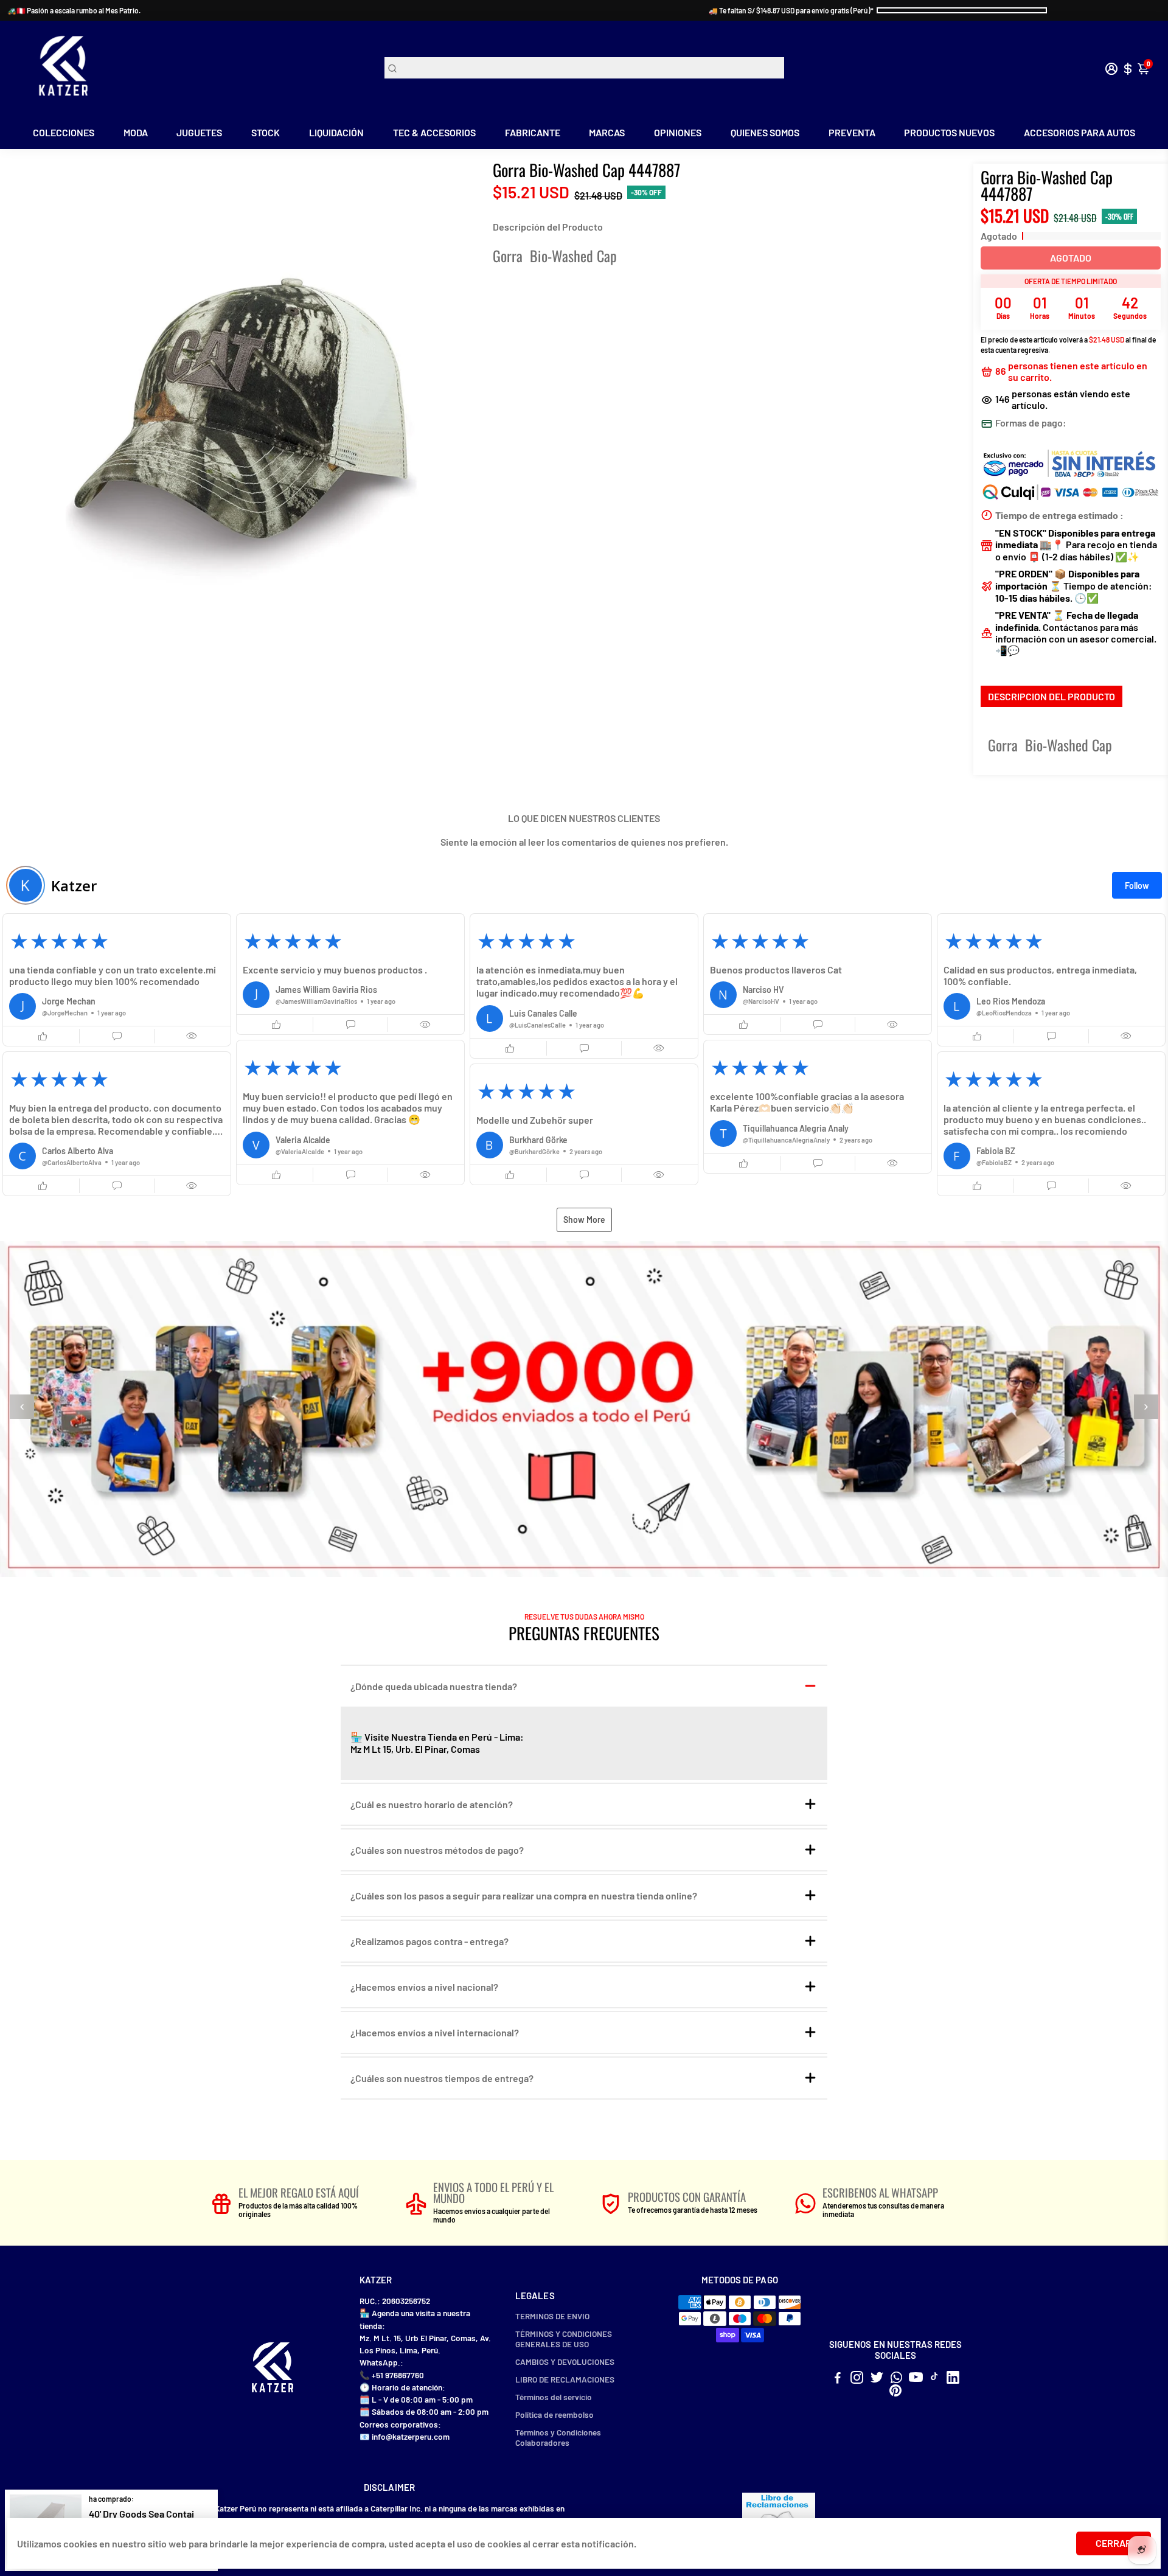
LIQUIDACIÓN (336, 132)
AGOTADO (1071, 258)
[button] (117, 980)
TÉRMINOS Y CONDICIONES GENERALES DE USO (564, 2339)
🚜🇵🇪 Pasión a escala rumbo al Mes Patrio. (74, 10)
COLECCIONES (64, 132)
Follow (1137, 886)
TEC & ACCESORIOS (434, 132)
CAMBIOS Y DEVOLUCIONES (565, 2362)
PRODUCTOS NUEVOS (949, 132)
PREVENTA (852, 132)
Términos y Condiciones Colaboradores (558, 2437)
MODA (136, 132)
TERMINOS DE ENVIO (552, 2316)
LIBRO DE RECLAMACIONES (565, 2379)
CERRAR (1114, 2543)
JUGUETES (199, 132)
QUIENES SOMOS (765, 132)
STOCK (266, 132)
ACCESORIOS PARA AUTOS (1079, 132)
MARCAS (607, 132)
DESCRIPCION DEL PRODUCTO (1052, 696)
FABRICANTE (533, 132)
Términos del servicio (554, 2397)
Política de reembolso (554, 2414)
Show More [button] (584, 1220)
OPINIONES (678, 132)
